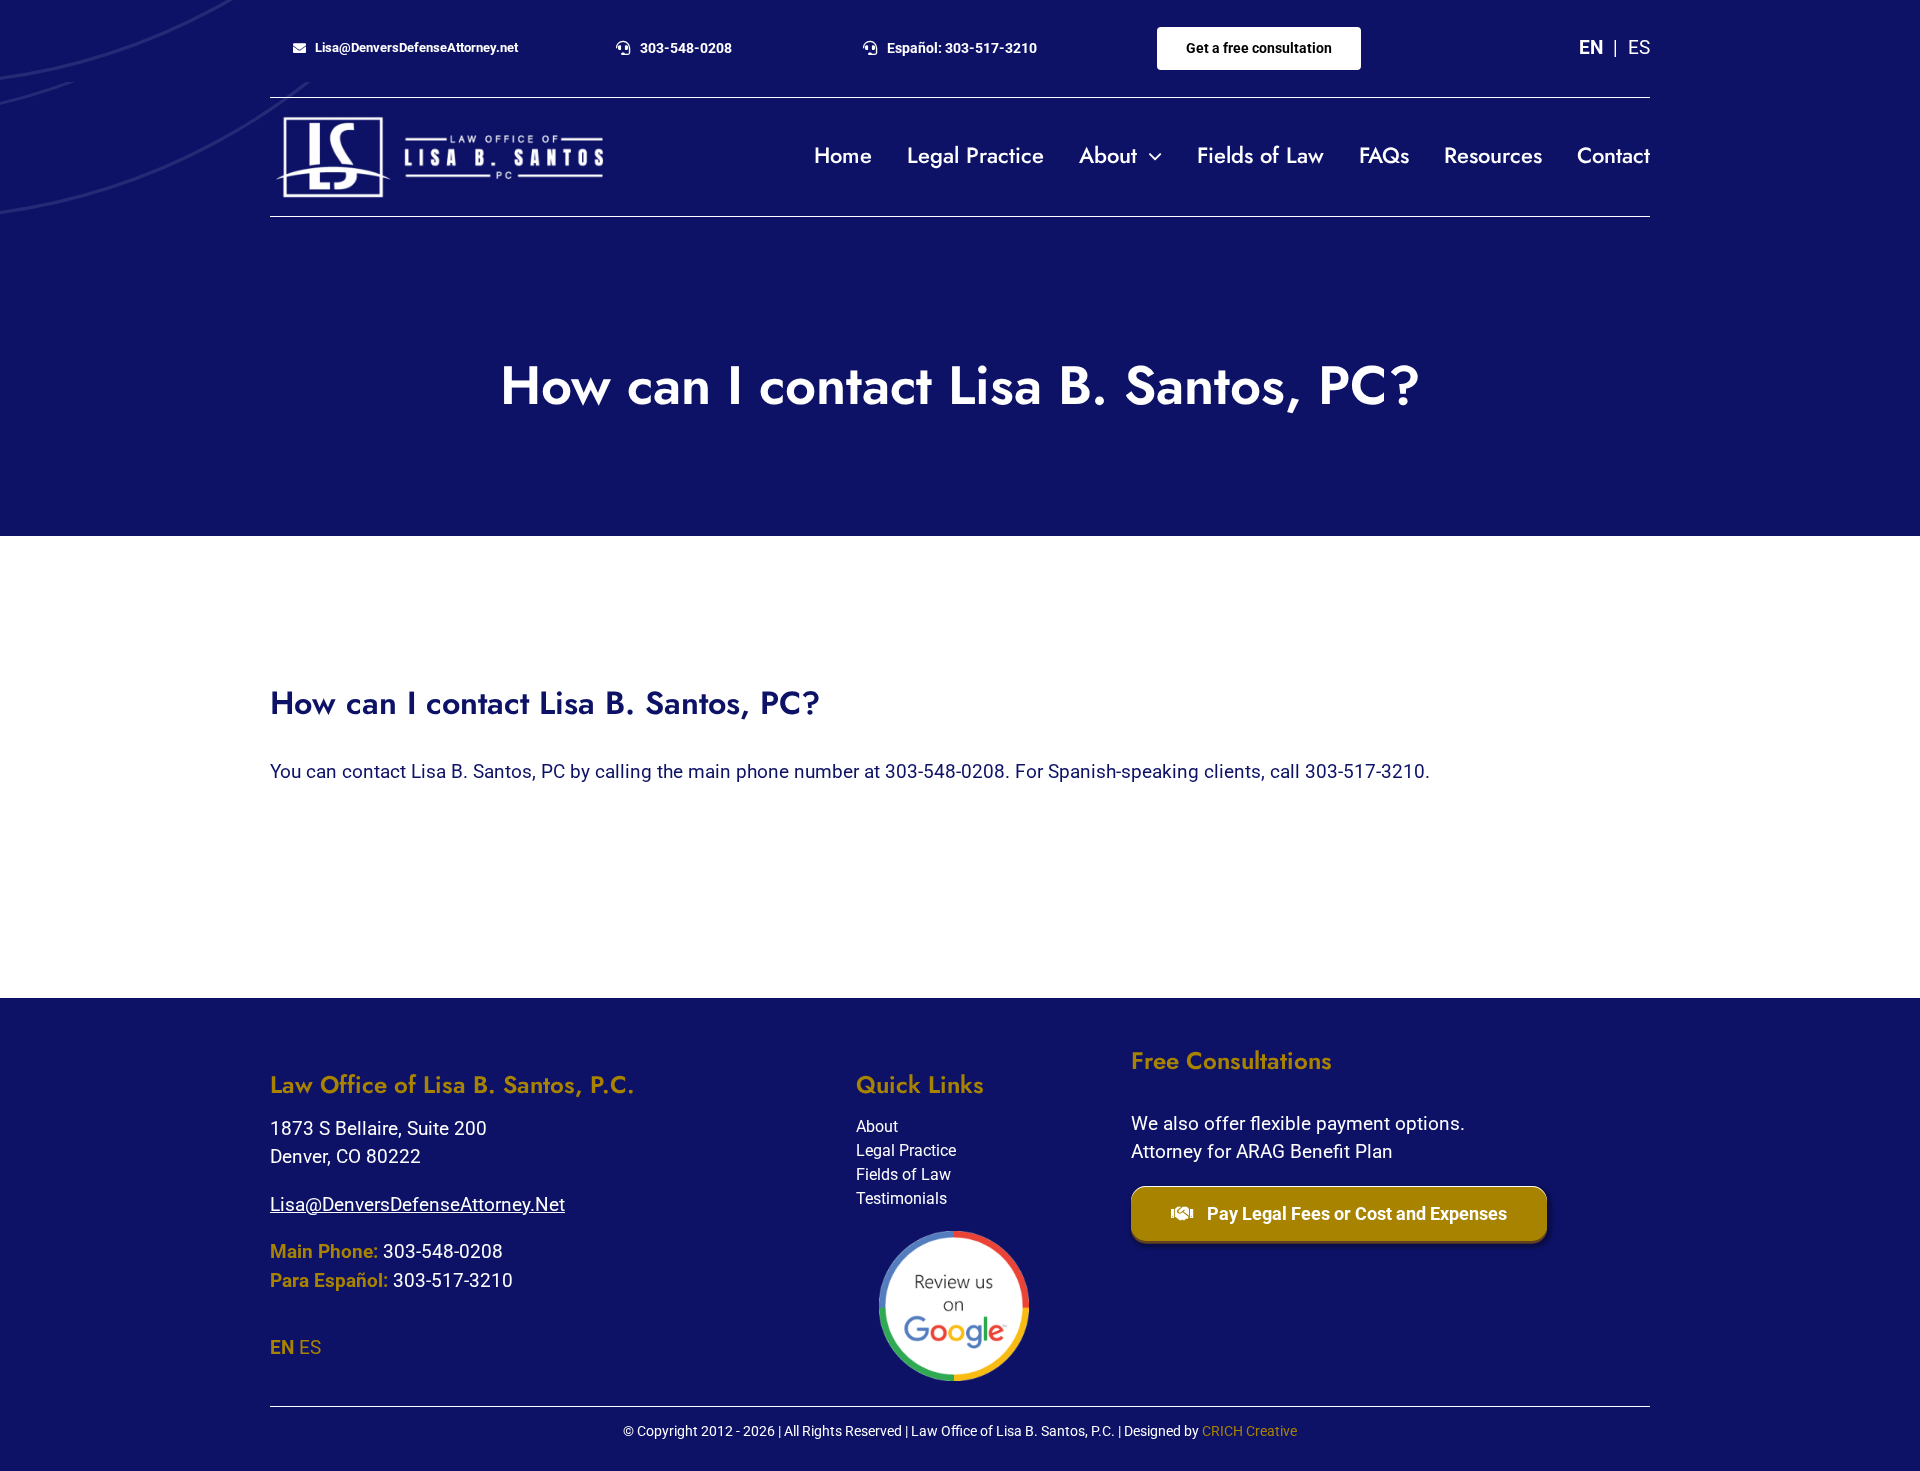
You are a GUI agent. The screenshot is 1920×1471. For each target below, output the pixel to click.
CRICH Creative (1249, 1431)
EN (1591, 47)
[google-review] (954, 1240)
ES (1639, 47)
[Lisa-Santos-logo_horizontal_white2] (439, 122)
